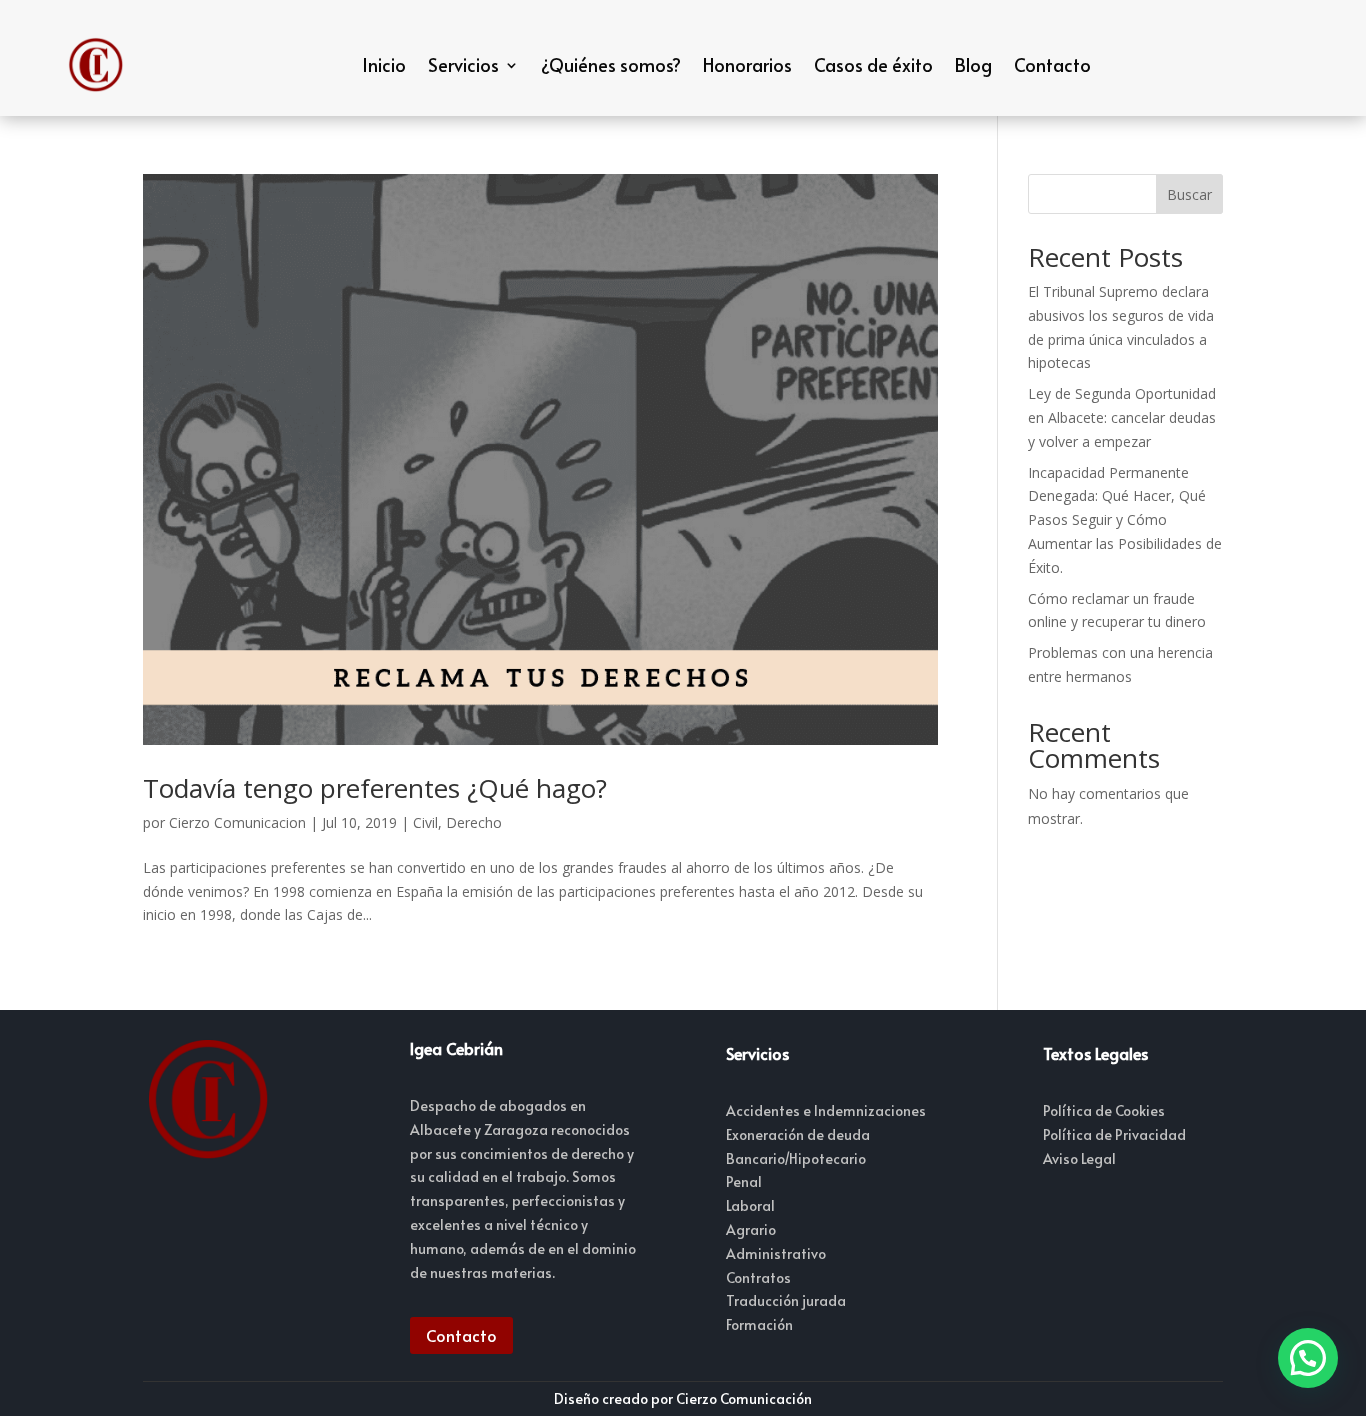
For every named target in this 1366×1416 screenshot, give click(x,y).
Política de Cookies (1104, 1110)
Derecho (474, 822)
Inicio (384, 64)
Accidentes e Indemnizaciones (826, 1110)
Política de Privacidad (1114, 1134)
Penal (744, 1181)
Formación (759, 1324)
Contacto (1052, 64)
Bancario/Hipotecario (796, 1158)
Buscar (1189, 194)
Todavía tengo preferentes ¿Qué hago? (375, 788)
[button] (1308, 1358)
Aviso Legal (1079, 1158)
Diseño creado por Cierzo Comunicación (683, 1398)
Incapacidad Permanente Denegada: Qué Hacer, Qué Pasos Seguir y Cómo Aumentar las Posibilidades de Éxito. (1125, 520)
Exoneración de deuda (798, 1134)
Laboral (750, 1205)
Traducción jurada (786, 1300)
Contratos (758, 1277)
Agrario (751, 1229)
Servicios (463, 64)
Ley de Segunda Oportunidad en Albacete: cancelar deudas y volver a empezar (1122, 417)
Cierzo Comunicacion (237, 822)
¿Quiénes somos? (611, 64)
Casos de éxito (873, 64)
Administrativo (776, 1253)
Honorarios (747, 64)
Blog (973, 64)
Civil (425, 822)
